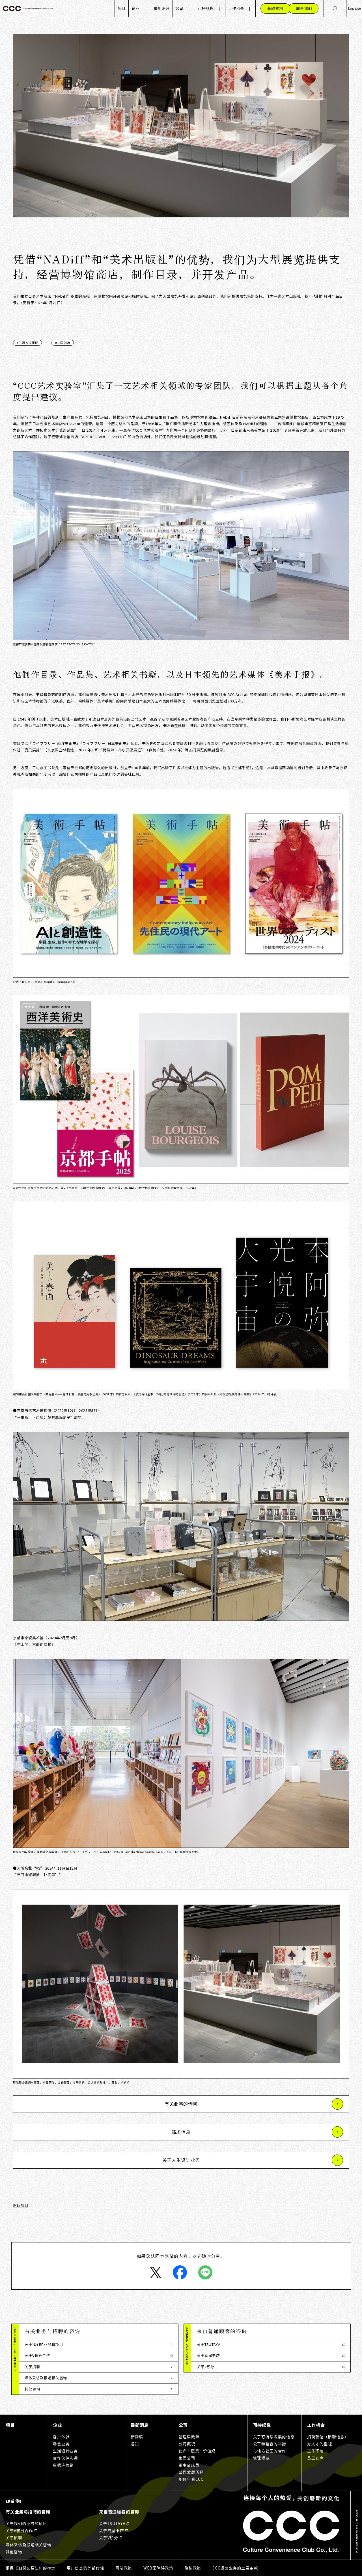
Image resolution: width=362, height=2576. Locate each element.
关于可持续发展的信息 (274, 2437)
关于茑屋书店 (208, 2355)
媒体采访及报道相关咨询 (46, 2378)
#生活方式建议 (27, 343)
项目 (122, 8)
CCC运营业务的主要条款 (235, 2568)
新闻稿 (137, 2437)
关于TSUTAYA (209, 2344)
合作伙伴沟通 (65, 2458)
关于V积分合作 (37, 2355)
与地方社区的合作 (270, 2451)
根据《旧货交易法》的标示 (31, 2568)
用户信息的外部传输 (85, 2568)
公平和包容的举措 (270, 2444)
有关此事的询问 (181, 2104)
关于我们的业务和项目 (44, 2344)
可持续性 (206, 8)
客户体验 (61, 2437)
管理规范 (261, 2458)
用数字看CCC (191, 2479)
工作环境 (315, 2451)
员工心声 (315, 2458)
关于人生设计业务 (181, 2160)
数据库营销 (63, 2465)
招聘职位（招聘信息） (328, 2437)
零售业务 (61, 2444)
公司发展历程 (191, 2472)
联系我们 (15, 2501)
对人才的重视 (320, 2444)
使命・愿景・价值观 (197, 2451)
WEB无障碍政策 (158, 2568)
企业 (135, 8)
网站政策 (124, 2568)
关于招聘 (32, 2367)
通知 (135, 2444)
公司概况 (187, 2444)
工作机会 (236, 8)
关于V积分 (206, 2367)
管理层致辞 (189, 2437)
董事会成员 (189, 2465)
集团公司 (187, 2458)
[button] (99, 2331)
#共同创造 (63, 343)
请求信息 (181, 2132)
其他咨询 (32, 2389)
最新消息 (162, 8)
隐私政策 (193, 2568)
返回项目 (21, 2205)
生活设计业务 (65, 2451)
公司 (180, 8)
